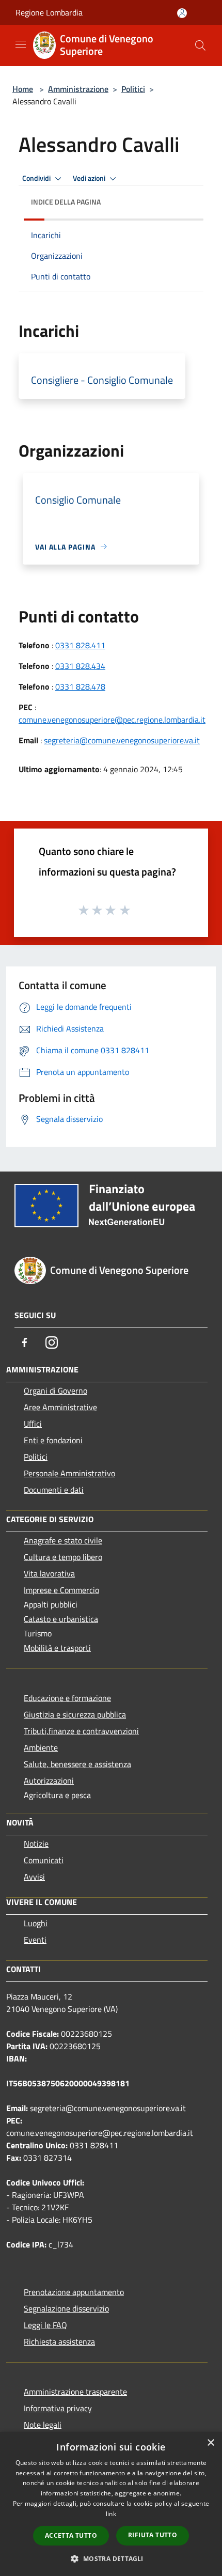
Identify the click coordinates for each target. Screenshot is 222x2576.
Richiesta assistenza (59, 2341)
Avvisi (34, 1877)
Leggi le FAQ (45, 2325)
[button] (111, 2558)
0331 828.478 (80, 686)
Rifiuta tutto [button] (153, 2535)
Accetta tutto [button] (71, 2535)
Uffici (33, 1424)
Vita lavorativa (49, 1573)
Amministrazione (78, 89)
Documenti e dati (54, 1490)
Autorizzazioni (49, 1781)
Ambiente (41, 1747)
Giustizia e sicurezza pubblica (75, 1714)
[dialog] (111, 2504)
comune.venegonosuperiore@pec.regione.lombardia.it (112, 720)
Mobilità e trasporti (57, 1648)
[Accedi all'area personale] (182, 13)
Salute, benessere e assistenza (77, 1764)
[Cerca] (200, 45)
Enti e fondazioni (53, 1440)
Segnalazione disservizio (66, 2308)
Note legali (43, 2425)
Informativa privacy (58, 2408)
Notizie (36, 1844)
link (111, 2514)
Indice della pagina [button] (66, 202)
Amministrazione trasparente (75, 2392)
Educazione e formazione (67, 1698)
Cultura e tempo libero (63, 1557)
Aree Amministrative (60, 1407)
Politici (133, 89)
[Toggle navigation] (21, 44)
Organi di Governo (55, 1391)
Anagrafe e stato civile (63, 1540)
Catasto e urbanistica (61, 1619)
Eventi (35, 1940)
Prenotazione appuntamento (74, 2292)
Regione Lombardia (49, 12)
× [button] (210, 2443)
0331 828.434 (80, 666)
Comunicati (44, 1860)
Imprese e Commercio (61, 1590)
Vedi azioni (90, 178)
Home (23, 89)
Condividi (37, 178)
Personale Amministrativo (69, 1473)
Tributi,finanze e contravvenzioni (81, 1731)
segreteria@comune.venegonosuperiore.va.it (122, 740)
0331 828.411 (80, 645)
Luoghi (36, 1923)
